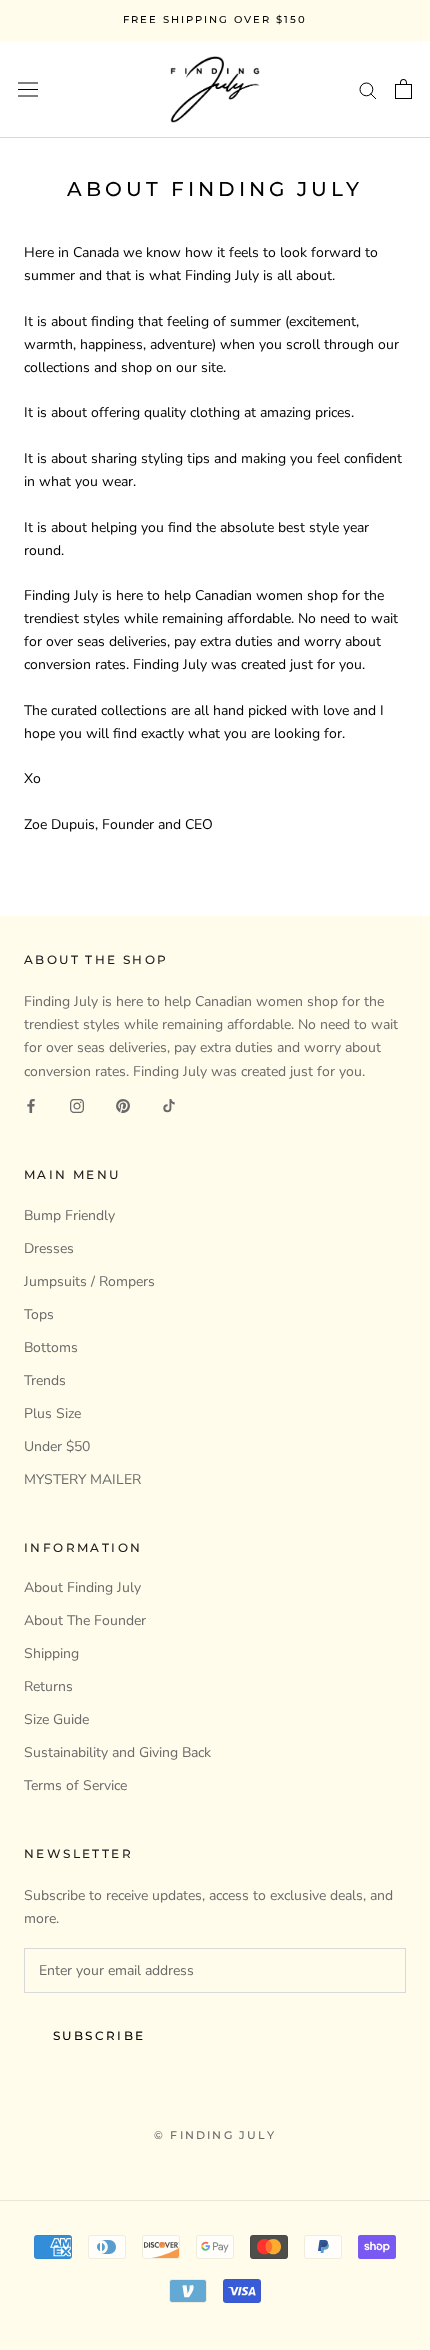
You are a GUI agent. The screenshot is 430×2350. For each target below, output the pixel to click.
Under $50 (57, 1446)
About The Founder (85, 1620)
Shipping (51, 1653)
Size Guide (56, 1719)
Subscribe (99, 2035)
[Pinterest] (123, 1105)
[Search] (368, 89)
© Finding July (215, 2135)
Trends (45, 1380)
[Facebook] (31, 1105)
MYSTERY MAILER (82, 1479)
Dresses (49, 1248)
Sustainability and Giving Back (117, 1752)
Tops (39, 1314)
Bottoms (51, 1347)
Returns (48, 1686)
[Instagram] (77, 1105)
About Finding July (82, 1587)
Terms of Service (75, 1785)
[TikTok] (169, 1105)
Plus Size (52, 1413)
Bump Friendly (69, 1215)
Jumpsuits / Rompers (89, 1281)
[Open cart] (403, 89)
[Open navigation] (28, 89)
